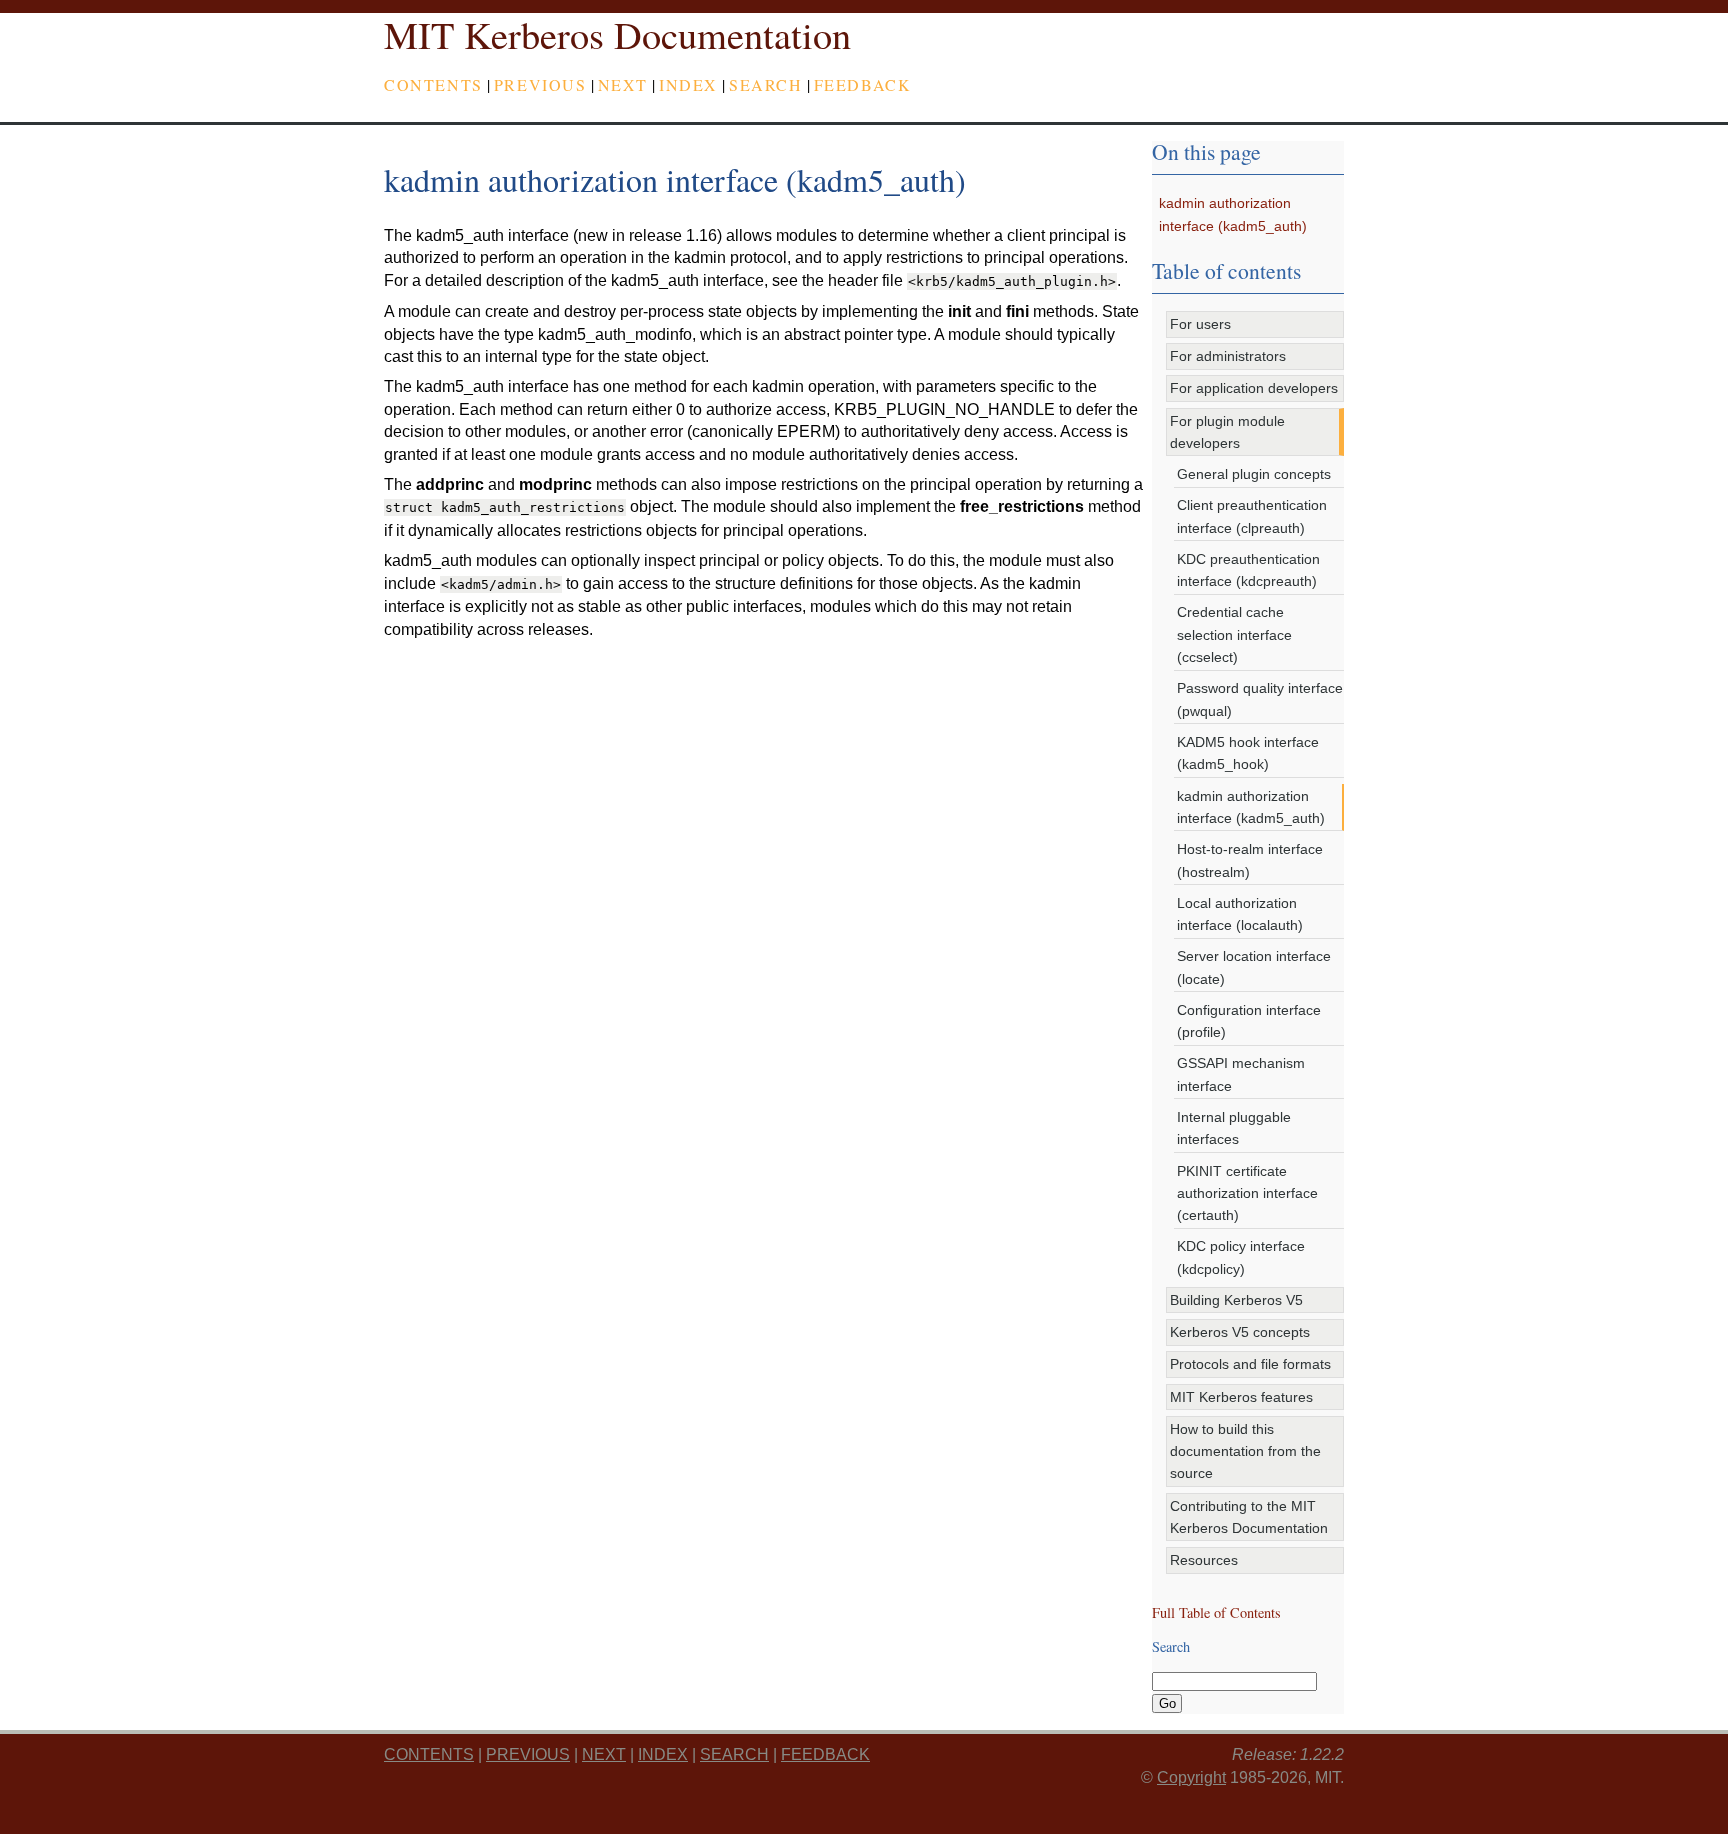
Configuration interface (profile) (1249, 1021)
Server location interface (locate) (1254, 967)
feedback (863, 84)
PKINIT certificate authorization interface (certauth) (1247, 1193)
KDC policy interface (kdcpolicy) (1241, 1257)
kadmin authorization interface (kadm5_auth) (1251, 807)
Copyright (1191, 1777)
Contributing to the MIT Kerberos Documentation (1249, 1517)
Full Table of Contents (1216, 1612)
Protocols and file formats (1250, 1364)
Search (766, 84)
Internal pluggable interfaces (1234, 1128)
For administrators (1228, 356)
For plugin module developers (1227, 432)
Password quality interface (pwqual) (1260, 699)
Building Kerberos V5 (1236, 1300)
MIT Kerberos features (1241, 1397)
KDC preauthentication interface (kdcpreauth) (1248, 570)
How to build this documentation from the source (1245, 1451)
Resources (1204, 1560)
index (688, 84)
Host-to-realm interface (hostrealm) (1250, 860)
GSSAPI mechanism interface (1241, 1074)
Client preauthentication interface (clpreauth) (1252, 516)
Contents (433, 84)
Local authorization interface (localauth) (1240, 914)
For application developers (1254, 388)
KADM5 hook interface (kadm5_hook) (1248, 753)
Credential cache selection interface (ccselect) (1234, 634)
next (623, 84)
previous (540, 84)
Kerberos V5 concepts (1240, 1332)
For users (1200, 324)
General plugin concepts (1254, 474)
